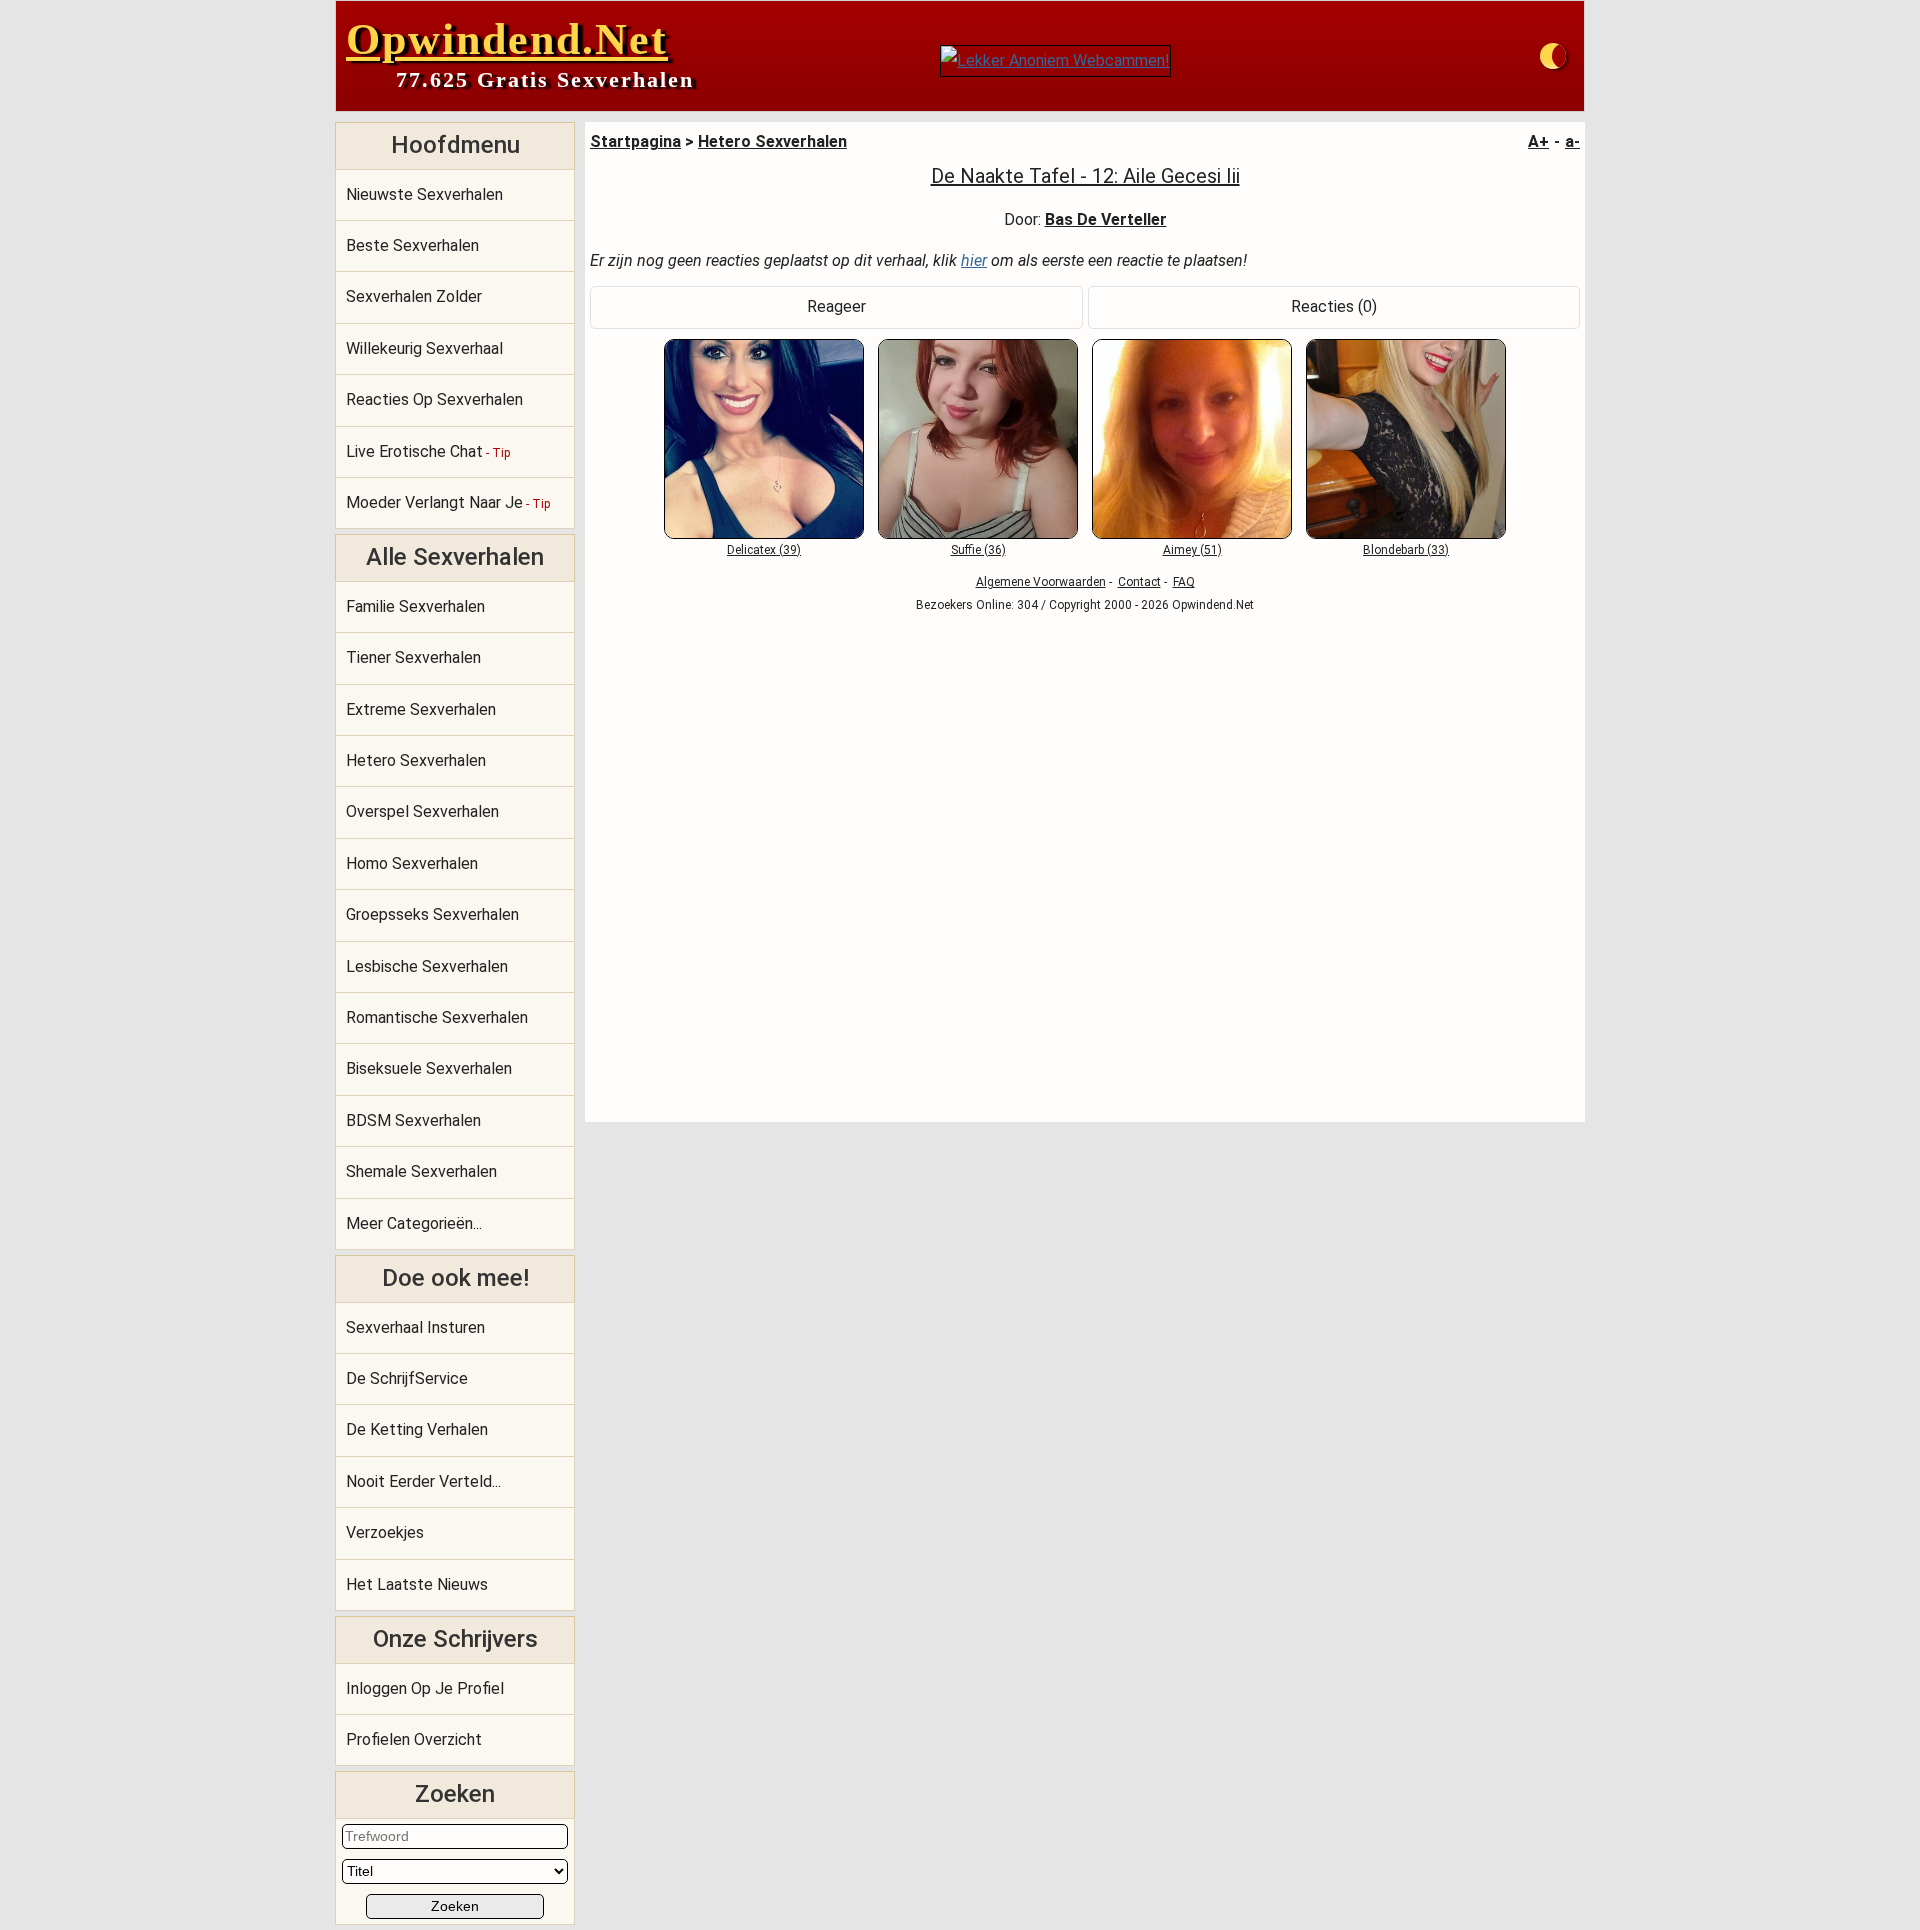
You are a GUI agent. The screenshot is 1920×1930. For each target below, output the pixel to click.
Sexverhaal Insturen (415, 1327)
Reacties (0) (1334, 306)
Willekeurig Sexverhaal (424, 348)
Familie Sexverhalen (415, 606)
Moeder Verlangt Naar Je (448, 502)
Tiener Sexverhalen (413, 657)
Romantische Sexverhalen (437, 1017)
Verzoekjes (385, 1532)
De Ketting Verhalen (417, 1429)
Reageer (836, 306)
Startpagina (635, 141)
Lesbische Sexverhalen (427, 966)
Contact (1139, 582)
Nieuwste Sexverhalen (424, 194)
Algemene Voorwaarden (1041, 582)
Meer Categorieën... (414, 1223)
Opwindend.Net (507, 39)
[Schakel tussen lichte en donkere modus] (1553, 56)
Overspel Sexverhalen (422, 811)
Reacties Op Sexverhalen (434, 399)
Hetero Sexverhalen (416, 760)
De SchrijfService (407, 1378)
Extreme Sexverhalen (421, 709)
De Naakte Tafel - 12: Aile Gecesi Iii (1085, 176)
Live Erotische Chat (428, 451)
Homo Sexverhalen (412, 863)
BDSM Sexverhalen (413, 1120)
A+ (1538, 141)
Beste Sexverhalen (412, 245)
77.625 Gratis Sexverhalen (545, 79)
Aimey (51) (1192, 550)
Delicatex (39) (764, 550)
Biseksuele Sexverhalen (429, 1068)
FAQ (1184, 582)
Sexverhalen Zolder (414, 296)
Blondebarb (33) (1406, 550)
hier (974, 260)
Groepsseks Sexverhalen (432, 914)
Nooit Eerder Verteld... (423, 1481)
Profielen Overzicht (414, 1739)
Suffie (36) (978, 550)
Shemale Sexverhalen (421, 1171)
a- (1572, 141)
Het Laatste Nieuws (417, 1584)
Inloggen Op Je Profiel (425, 1688)
